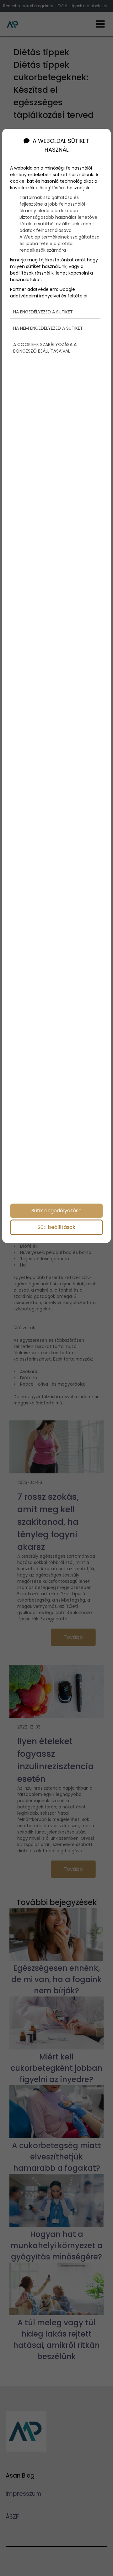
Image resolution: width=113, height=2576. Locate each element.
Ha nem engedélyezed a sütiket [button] (48, 328)
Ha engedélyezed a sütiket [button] (43, 312)
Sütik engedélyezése (56, 1211)
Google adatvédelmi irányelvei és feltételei (49, 293)
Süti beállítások (56, 1227)
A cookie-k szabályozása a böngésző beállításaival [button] (45, 348)
